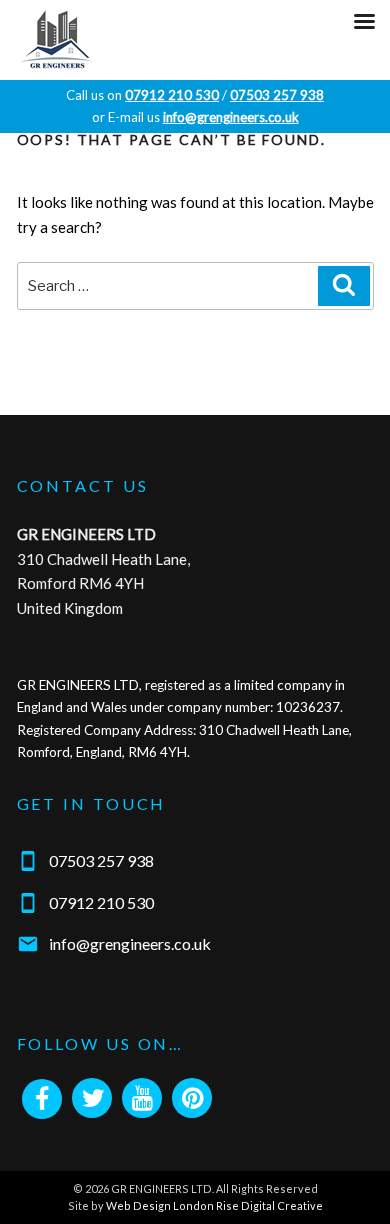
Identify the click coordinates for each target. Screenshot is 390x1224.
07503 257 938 (101, 860)
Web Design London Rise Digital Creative (214, 1205)
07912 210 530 (101, 902)
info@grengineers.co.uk (130, 943)
